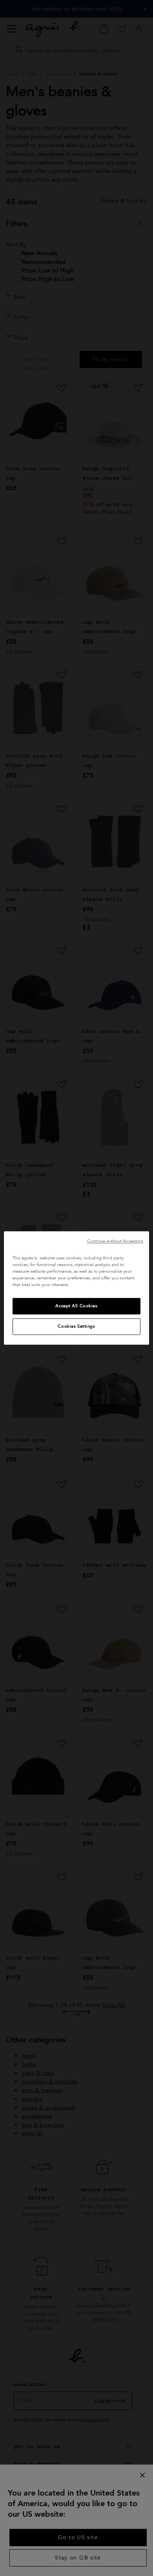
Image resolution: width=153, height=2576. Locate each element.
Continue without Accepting (115, 1241)
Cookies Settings (76, 1327)
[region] (77, 1288)
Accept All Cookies (76, 1306)
